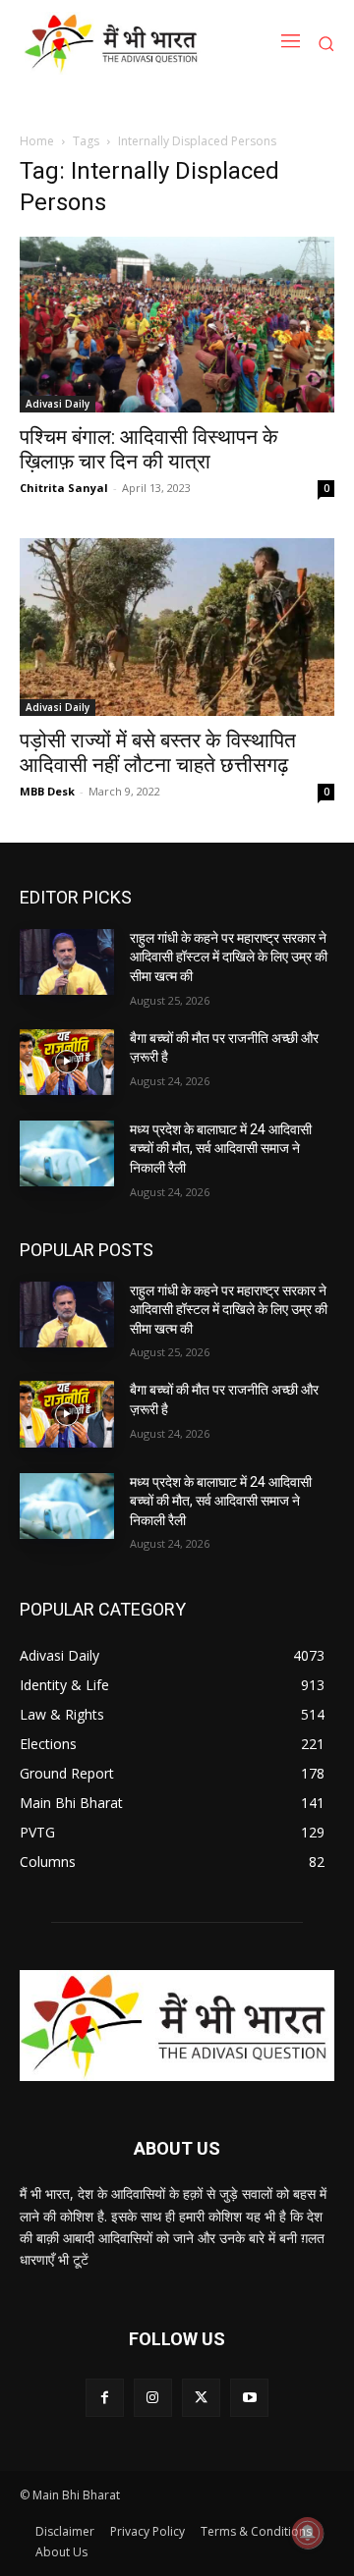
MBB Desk (47, 791)
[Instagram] (153, 2398)
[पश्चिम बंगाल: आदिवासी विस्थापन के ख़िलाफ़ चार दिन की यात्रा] (177, 325)
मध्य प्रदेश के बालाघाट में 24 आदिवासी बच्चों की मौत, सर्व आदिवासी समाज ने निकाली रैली (221, 1149)
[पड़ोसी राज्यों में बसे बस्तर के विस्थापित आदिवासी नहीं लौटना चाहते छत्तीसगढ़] (177, 627)
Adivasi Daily (58, 404)
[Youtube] (249, 2398)
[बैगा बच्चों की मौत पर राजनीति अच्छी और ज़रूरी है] (67, 1062)
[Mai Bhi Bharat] (114, 43)
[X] (201, 2398)
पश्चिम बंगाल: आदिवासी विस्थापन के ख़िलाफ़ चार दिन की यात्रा (149, 449)
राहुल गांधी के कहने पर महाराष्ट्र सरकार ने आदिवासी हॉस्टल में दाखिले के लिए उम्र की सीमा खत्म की (229, 957)
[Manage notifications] (308, 2533)
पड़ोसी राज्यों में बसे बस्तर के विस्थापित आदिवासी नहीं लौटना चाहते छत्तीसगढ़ (158, 753)
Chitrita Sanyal (64, 488)
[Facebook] (105, 2398)
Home (37, 141)
